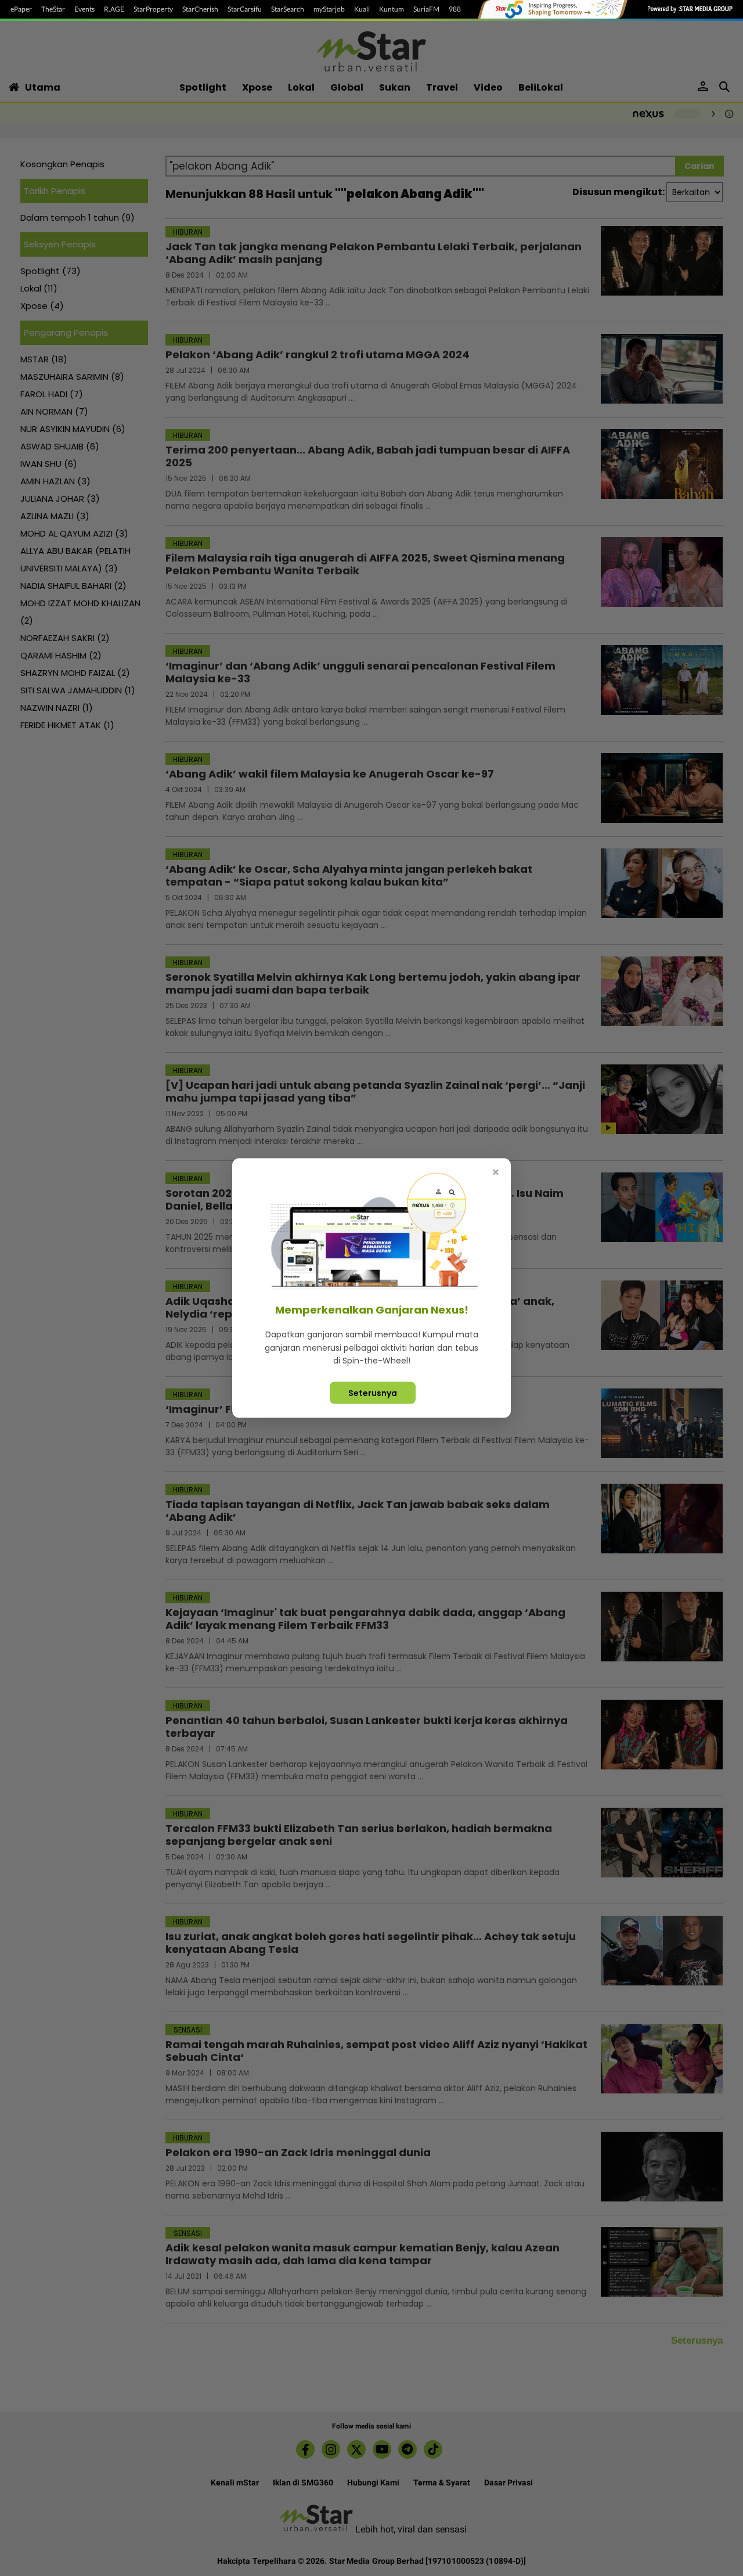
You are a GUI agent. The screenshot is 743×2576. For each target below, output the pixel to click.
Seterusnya (373, 1393)
